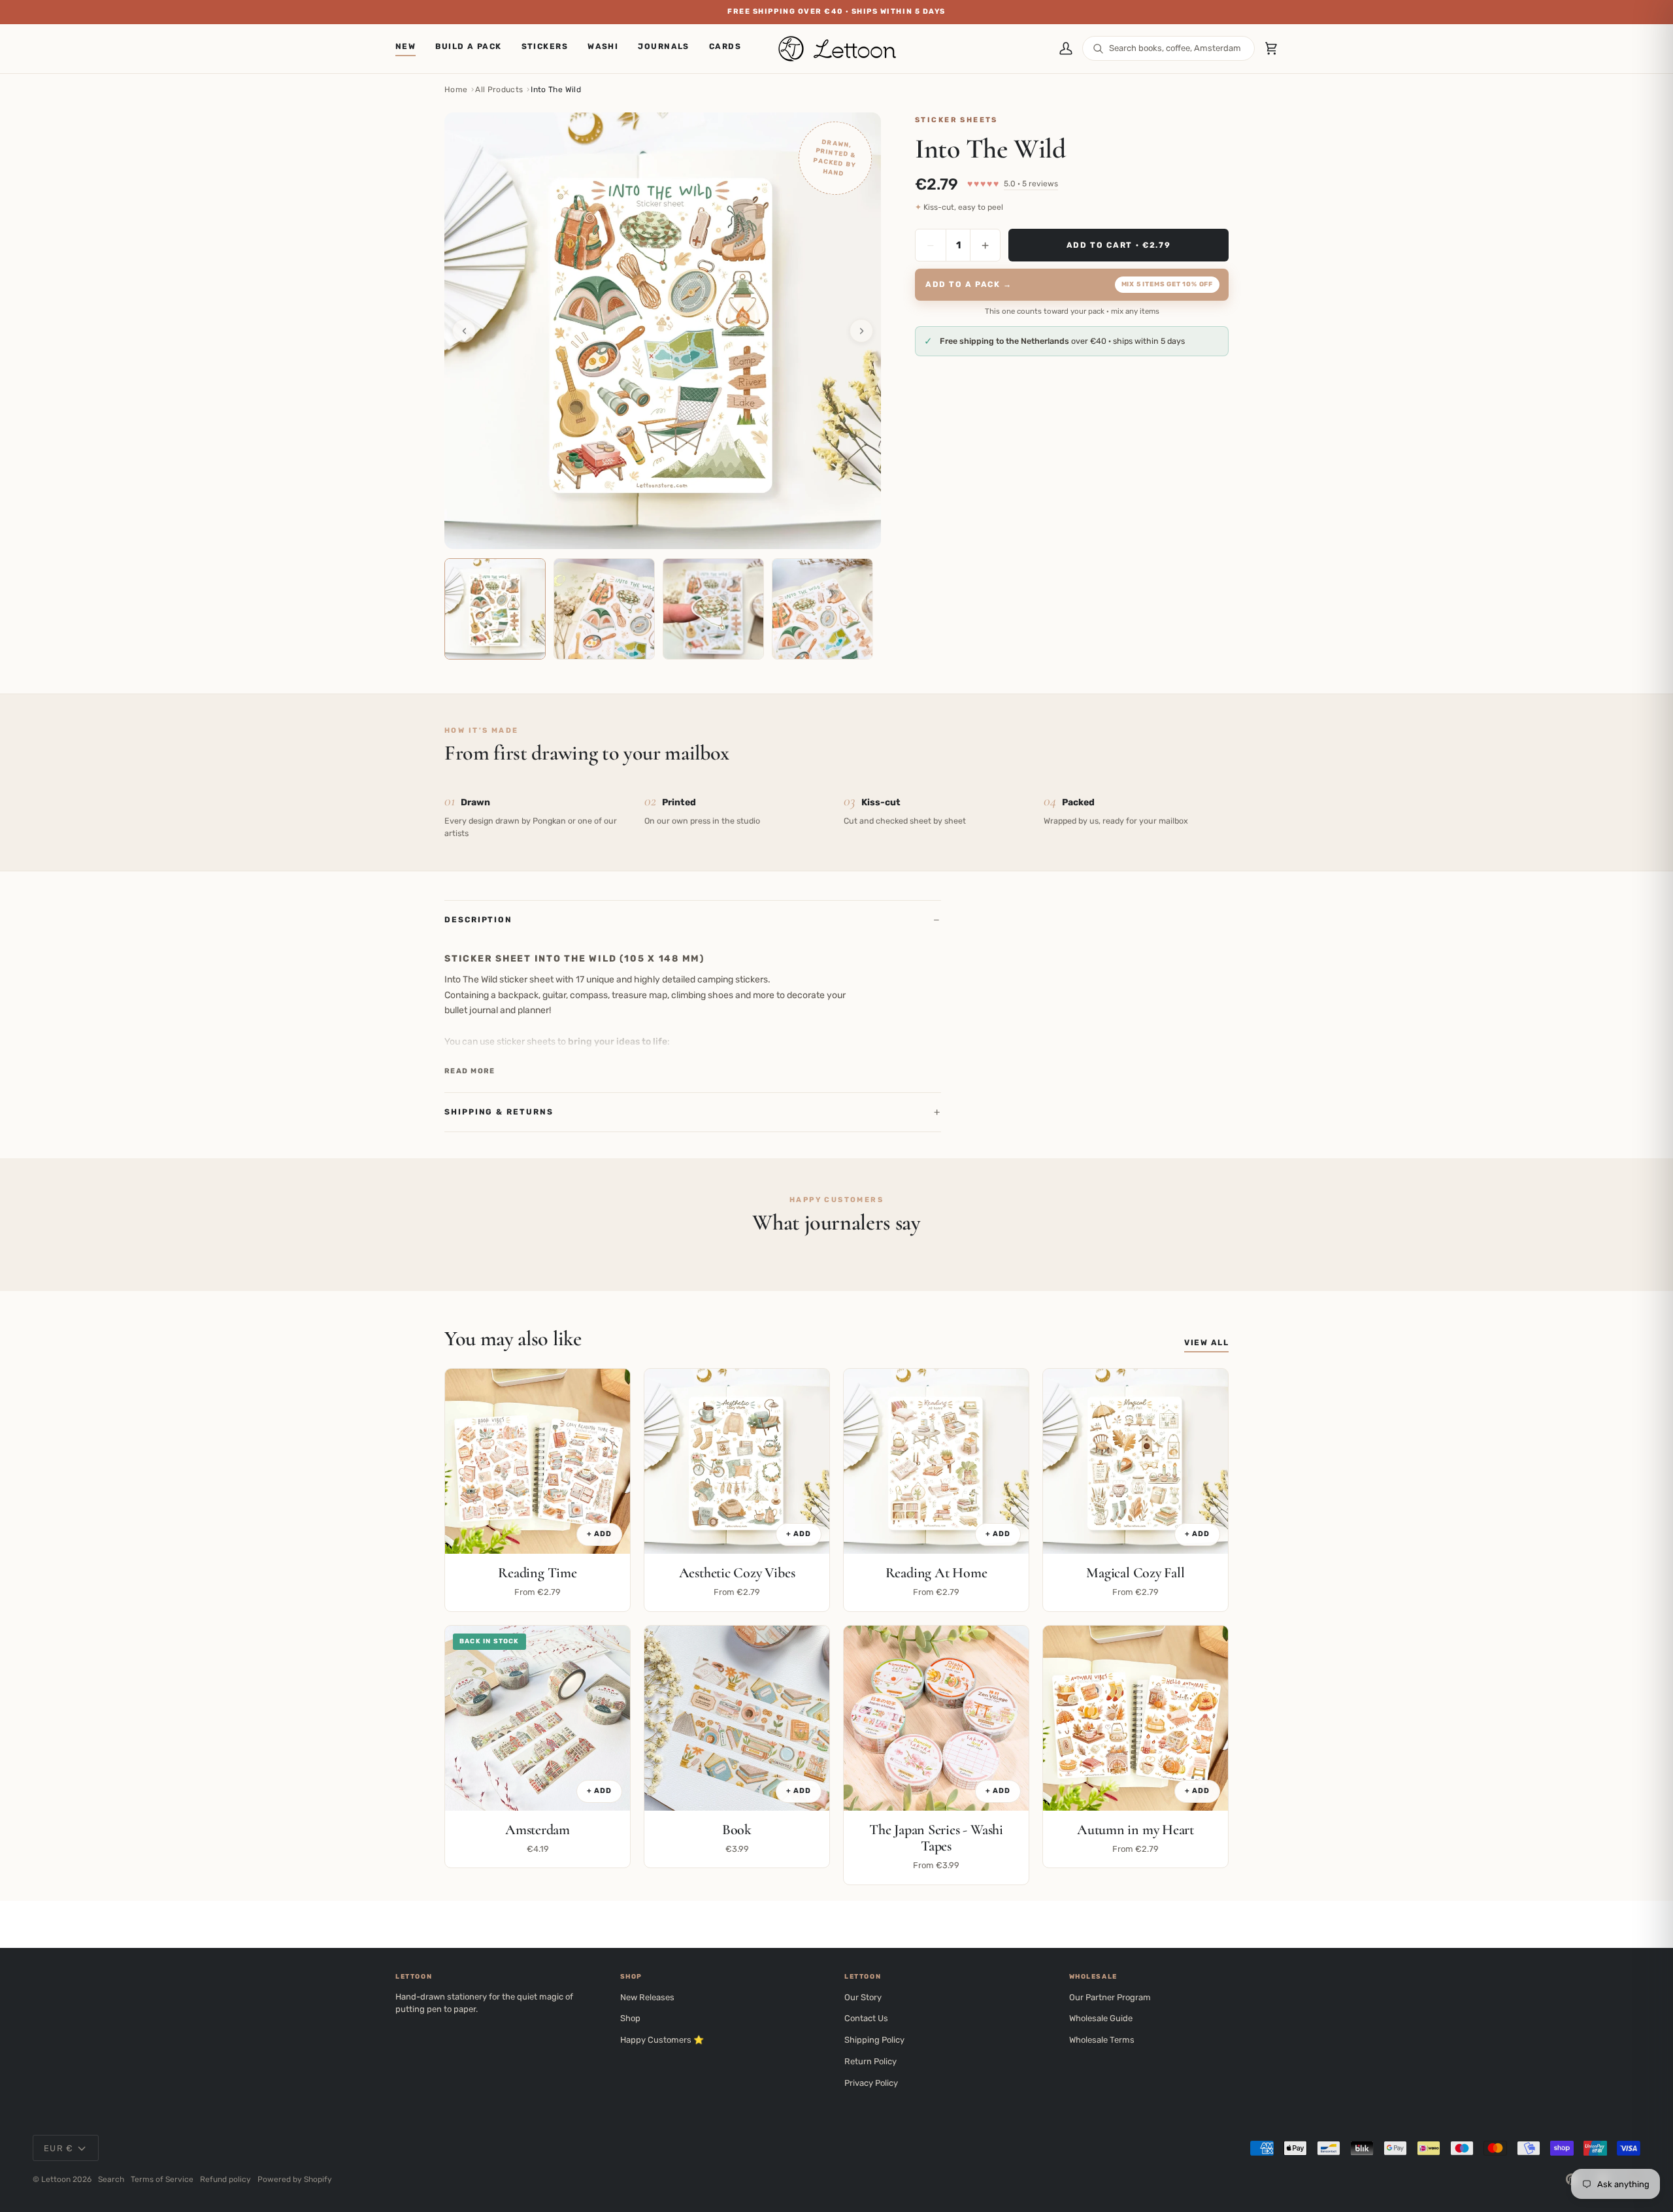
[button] (545, 49)
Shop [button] (631, 1977)
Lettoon (56, 2179)
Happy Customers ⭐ (662, 2040)
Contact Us (866, 2018)
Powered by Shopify (295, 2179)
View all (1206, 1343)
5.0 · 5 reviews (1031, 184)
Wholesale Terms (1102, 2040)
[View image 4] (822, 609)
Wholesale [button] (1093, 1977)
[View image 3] (713, 609)
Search (111, 2179)
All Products (499, 90)
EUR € (59, 2148)
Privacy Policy (871, 2083)
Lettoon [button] (414, 1977)
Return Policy (870, 2061)
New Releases (647, 1997)
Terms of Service (162, 2179)
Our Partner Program (1110, 1997)
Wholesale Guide (1101, 2018)
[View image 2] (604, 609)
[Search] (1098, 49)
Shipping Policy (874, 2040)
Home (456, 90)
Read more (470, 1071)
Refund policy (225, 2179)
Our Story (863, 1997)
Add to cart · (1119, 244)
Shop (630, 2018)
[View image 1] (495, 609)
